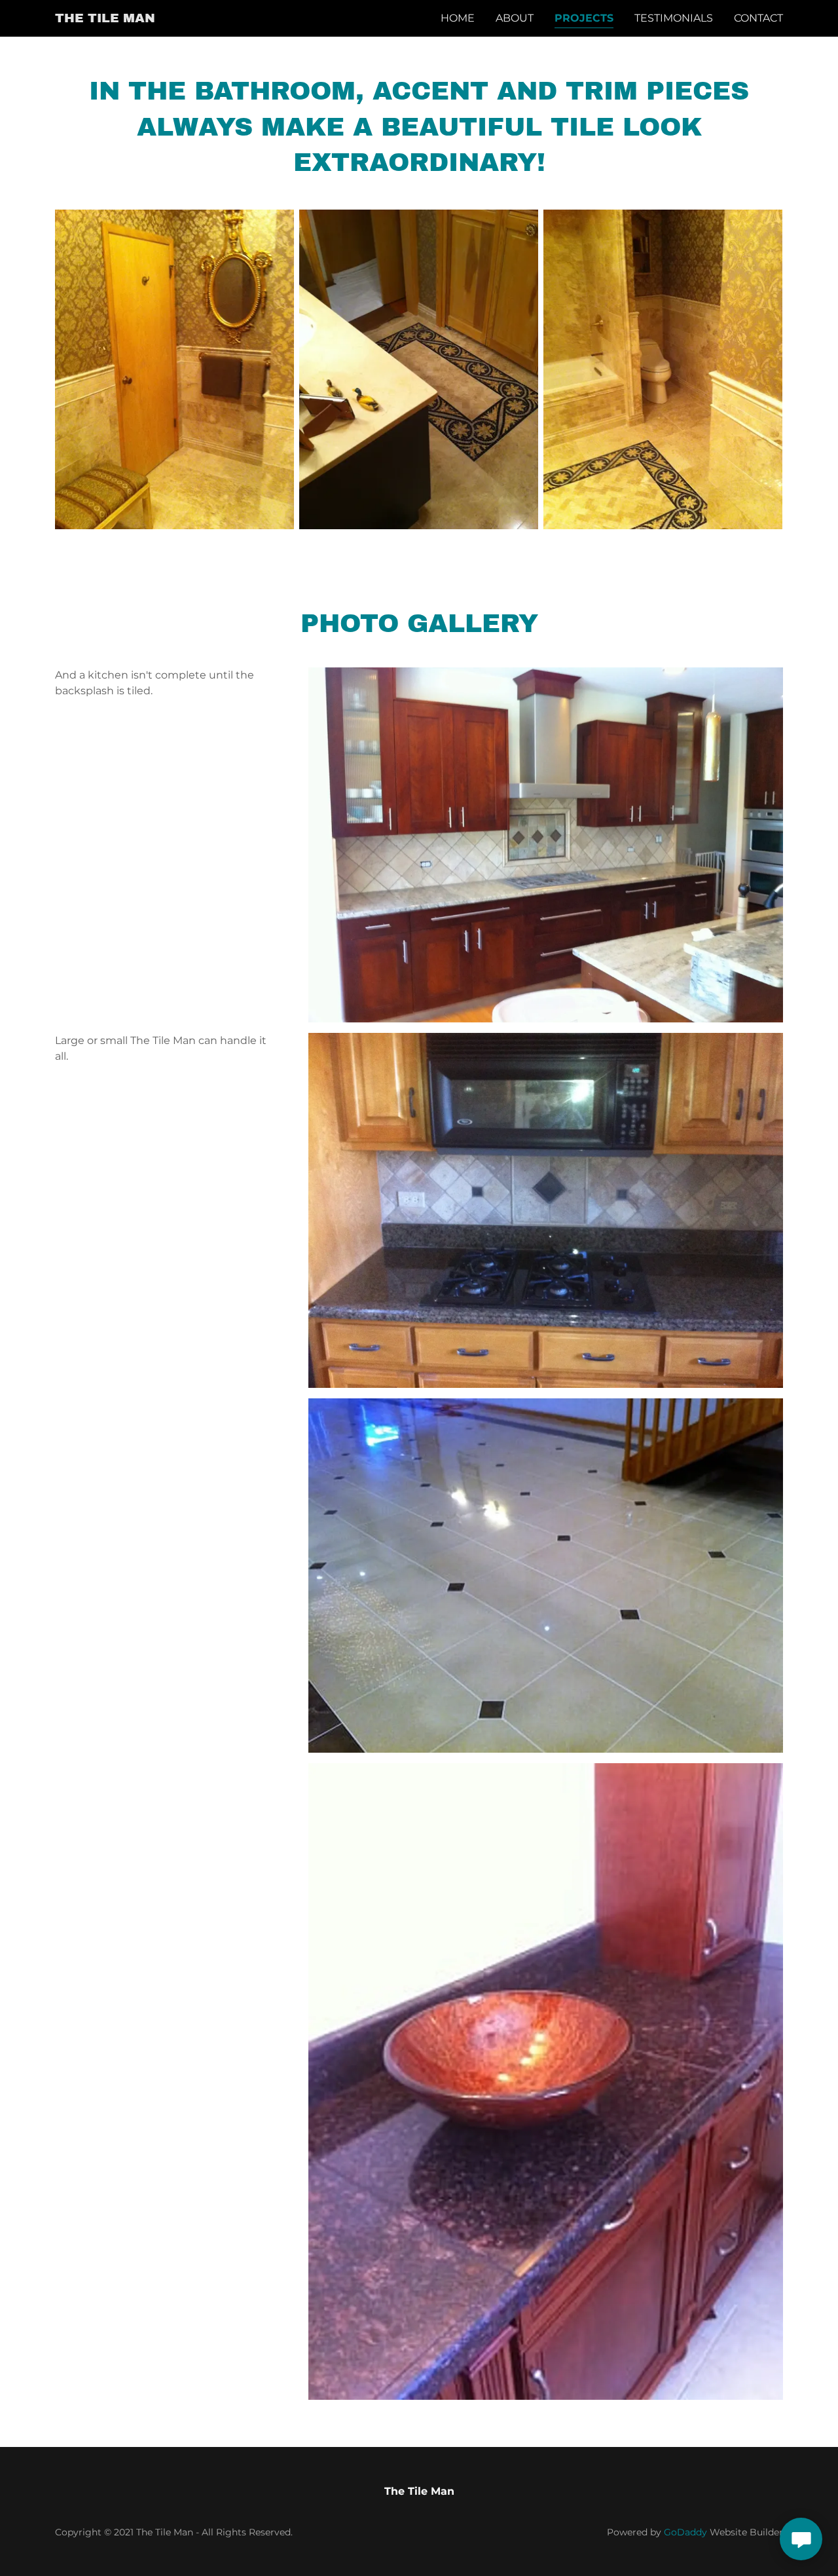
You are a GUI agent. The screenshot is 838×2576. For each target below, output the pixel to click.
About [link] (515, 18)
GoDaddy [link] (685, 2532)
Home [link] (458, 18)
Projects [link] (584, 18)
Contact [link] (758, 18)
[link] (105, 19)
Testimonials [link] (674, 18)
